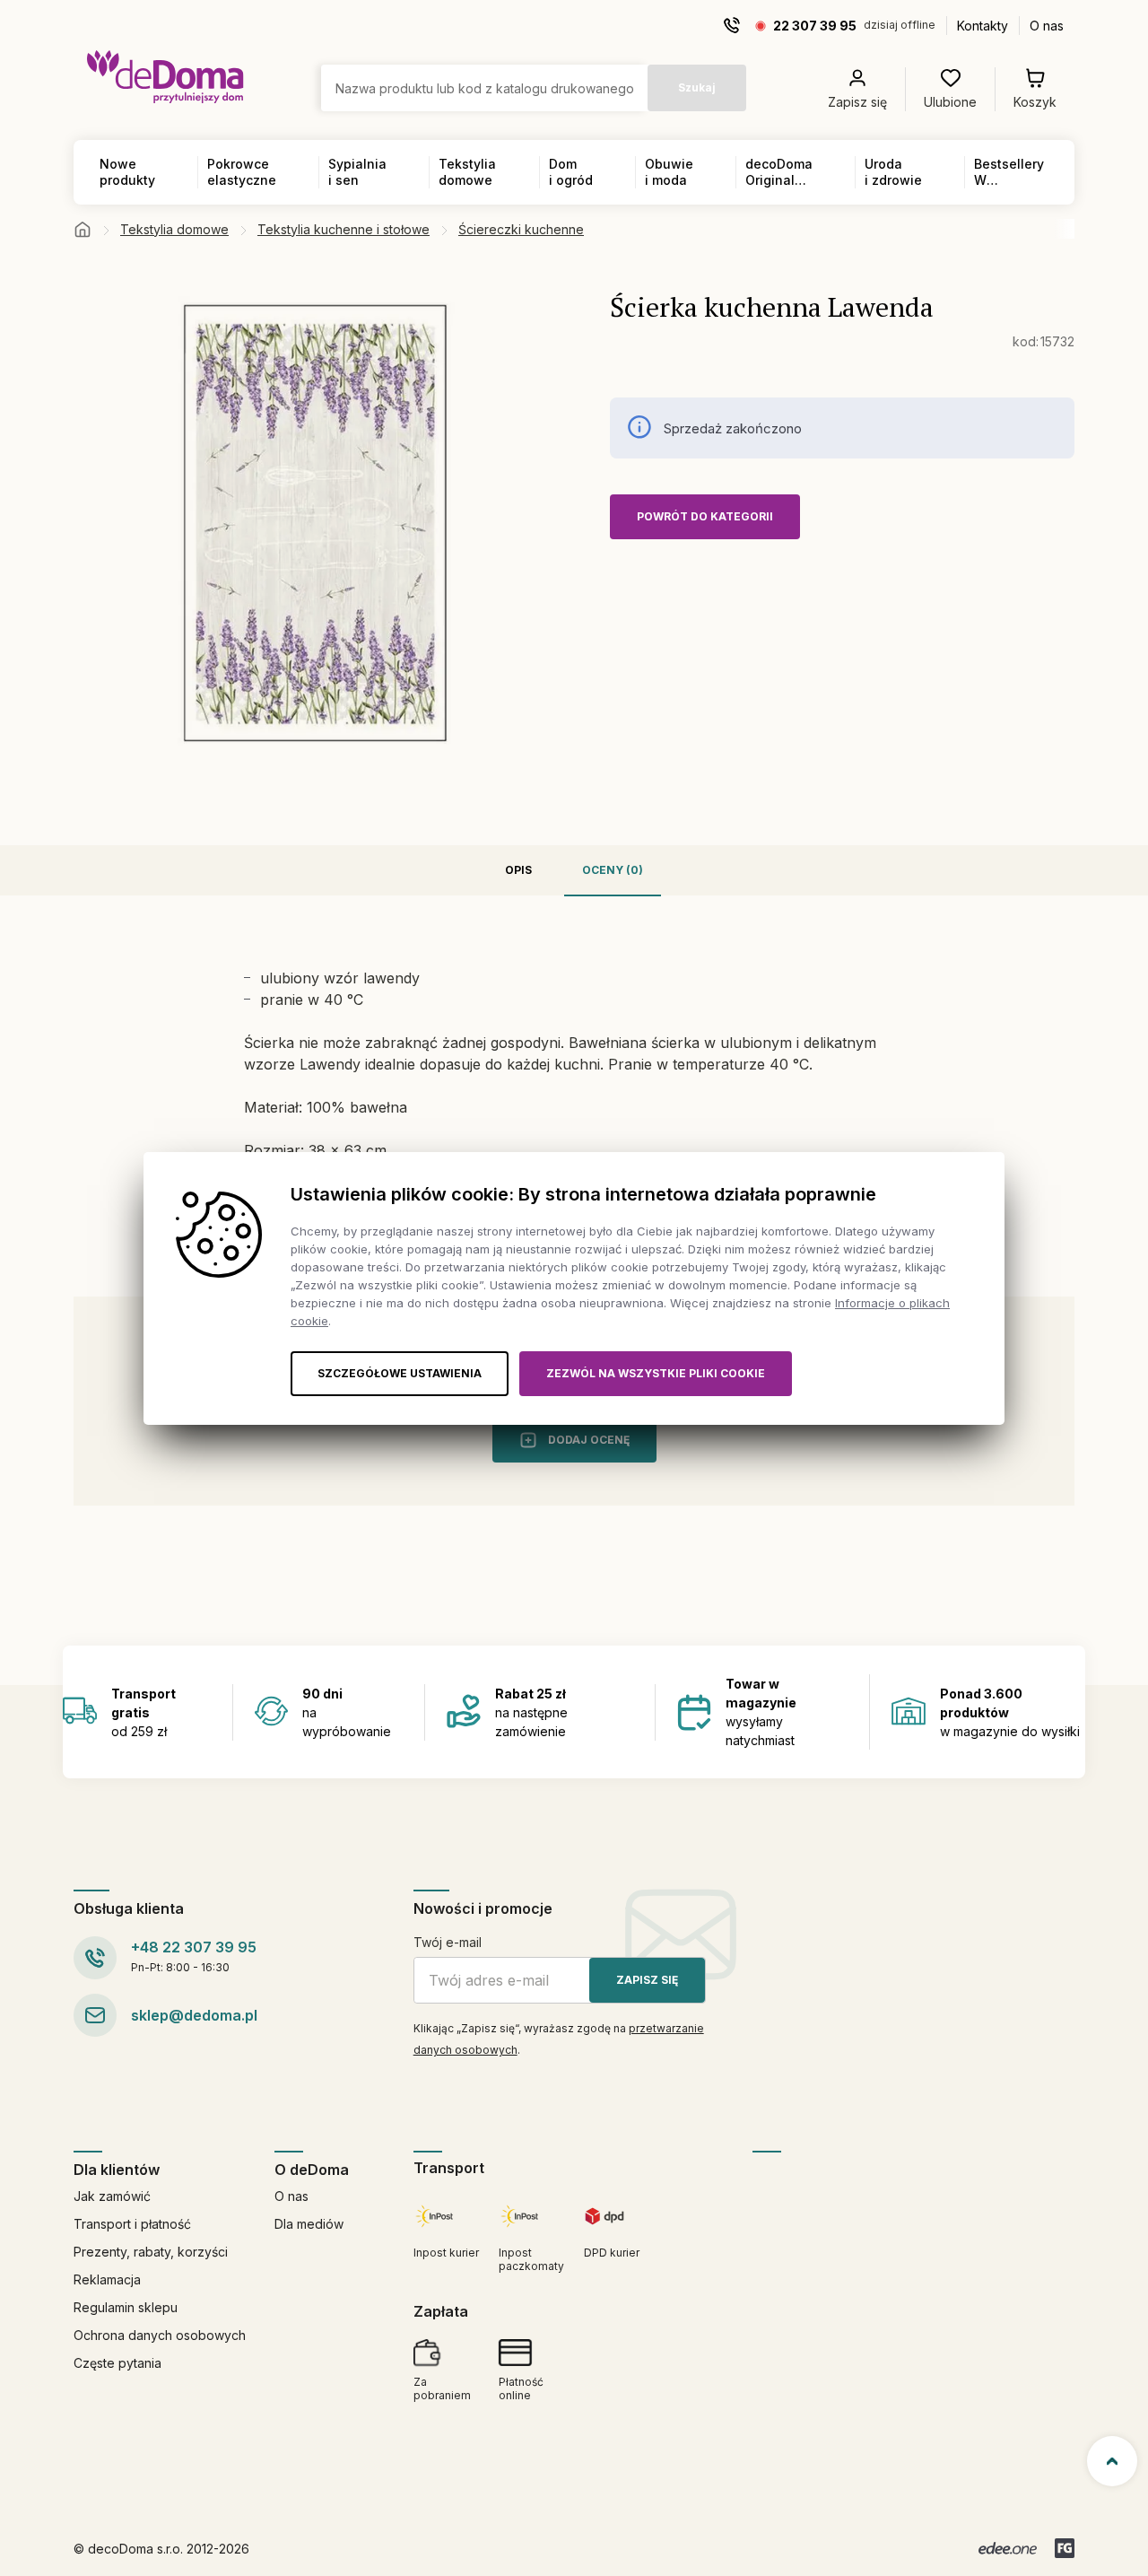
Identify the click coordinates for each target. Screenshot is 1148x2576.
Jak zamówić (112, 2196)
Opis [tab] (518, 870)
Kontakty (983, 26)
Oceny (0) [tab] (613, 870)
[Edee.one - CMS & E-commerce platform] (1008, 2548)
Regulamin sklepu (126, 2307)
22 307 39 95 (815, 26)
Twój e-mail (448, 1942)
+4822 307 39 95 (194, 1947)
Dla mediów (309, 2224)
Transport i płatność (132, 2224)
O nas (1047, 26)
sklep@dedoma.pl (194, 2015)
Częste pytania (117, 2363)
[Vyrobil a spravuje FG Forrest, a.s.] (1065, 2548)
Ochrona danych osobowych (160, 2335)
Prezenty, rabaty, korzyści (151, 2252)
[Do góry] (1112, 2461)
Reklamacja (107, 2279)
